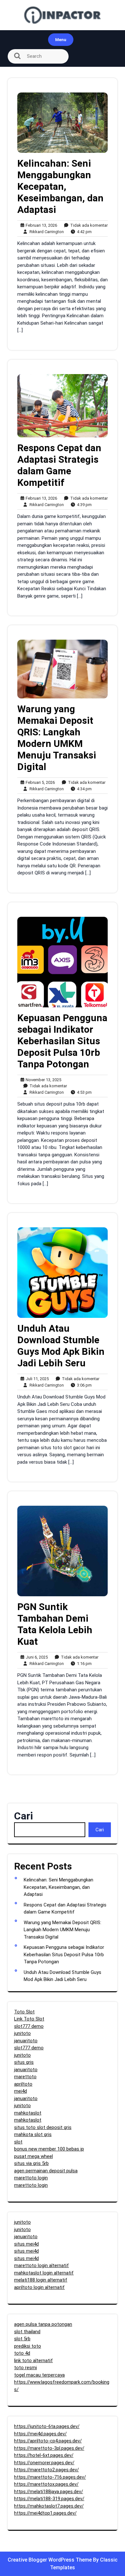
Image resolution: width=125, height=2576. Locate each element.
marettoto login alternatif (42, 2265)
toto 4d (22, 2353)
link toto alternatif (33, 2361)
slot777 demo (29, 2026)
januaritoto (26, 2041)
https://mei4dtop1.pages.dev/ (45, 2513)
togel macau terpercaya (39, 2375)
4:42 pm (83, 232)
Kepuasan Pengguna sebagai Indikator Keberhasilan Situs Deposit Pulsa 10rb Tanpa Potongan (62, 1041)
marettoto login (31, 2178)
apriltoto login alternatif (39, 2287)
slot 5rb (22, 2339)
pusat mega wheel (33, 2156)
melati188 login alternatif (41, 2280)
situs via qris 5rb (31, 2163)
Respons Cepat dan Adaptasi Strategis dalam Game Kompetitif (59, 465)
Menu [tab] (61, 40)
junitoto (22, 2033)
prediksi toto (28, 2346)
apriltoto (23, 2084)
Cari (24, 1816)
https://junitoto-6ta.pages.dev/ (47, 2426)
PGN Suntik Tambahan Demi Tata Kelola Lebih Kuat (55, 1624)
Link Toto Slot (29, 2019)
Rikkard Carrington (45, 232)
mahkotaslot (28, 2113)
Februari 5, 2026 (39, 783)
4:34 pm (83, 789)
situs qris (24, 2062)
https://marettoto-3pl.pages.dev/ (49, 2448)
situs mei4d (26, 2244)
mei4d (21, 2091)
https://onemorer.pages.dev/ (44, 2463)
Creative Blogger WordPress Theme (50, 2560)
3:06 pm (83, 1385)
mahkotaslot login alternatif (44, 2273)
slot (18, 2142)
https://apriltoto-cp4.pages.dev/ (48, 2441)
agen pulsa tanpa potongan (43, 2324)
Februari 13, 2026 (40, 226)
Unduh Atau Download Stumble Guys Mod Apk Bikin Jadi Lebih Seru (61, 1346)
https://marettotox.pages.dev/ (46, 2484)
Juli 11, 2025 (36, 1379)
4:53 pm (83, 1093)
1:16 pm (83, 1664)
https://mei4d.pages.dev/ (40, 2434)
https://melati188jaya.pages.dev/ (49, 2492)
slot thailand (27, 2332)
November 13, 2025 (42, 1080)
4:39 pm (83, 505)
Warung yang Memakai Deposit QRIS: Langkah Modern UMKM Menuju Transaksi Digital (57, 738)
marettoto (25, 2077)
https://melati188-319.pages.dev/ (49, 2499)
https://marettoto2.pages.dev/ (46, 2470)
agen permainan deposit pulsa (46, 2171)
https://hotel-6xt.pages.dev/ (44, 2455)
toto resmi (25, 2368)
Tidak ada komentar (88, 226)
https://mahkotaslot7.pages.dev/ (49, 2506)
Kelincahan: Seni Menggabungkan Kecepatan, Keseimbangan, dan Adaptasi (60, 186)
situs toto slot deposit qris (43, 2127)
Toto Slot (24, 2012)
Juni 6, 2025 (36, 1657)
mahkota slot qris (33, 2134)
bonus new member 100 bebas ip (49, 2149)
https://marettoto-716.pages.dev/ (50, 2477)
